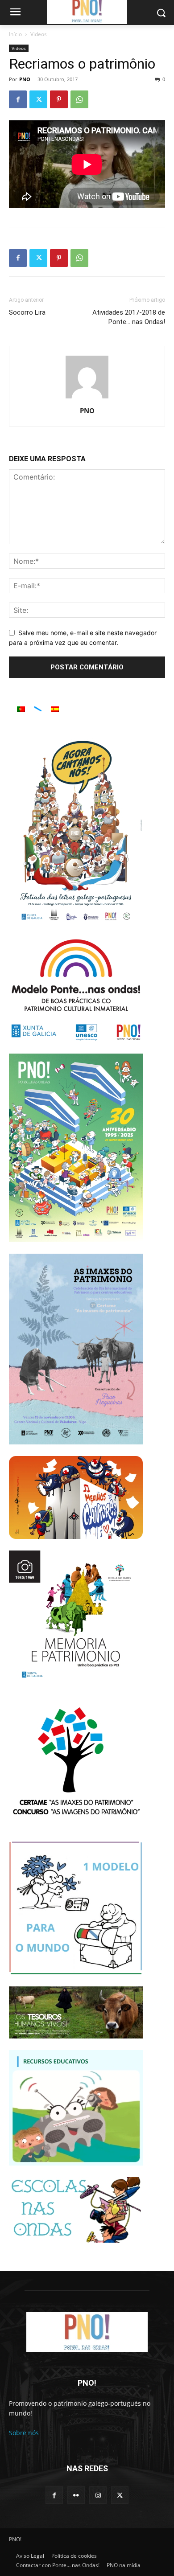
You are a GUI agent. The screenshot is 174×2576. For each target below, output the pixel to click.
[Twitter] (38, 99)
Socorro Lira (27, 312)
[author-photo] (87, 398)
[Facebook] (18, 99)
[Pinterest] (59, 99)
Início (15, 34)
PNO (25, 79)
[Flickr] (76, 2495)
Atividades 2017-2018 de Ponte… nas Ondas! (129, 317)
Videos (39, 34)
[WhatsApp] (79, 99)
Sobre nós (24, 2433)
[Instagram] (98, 2495)
